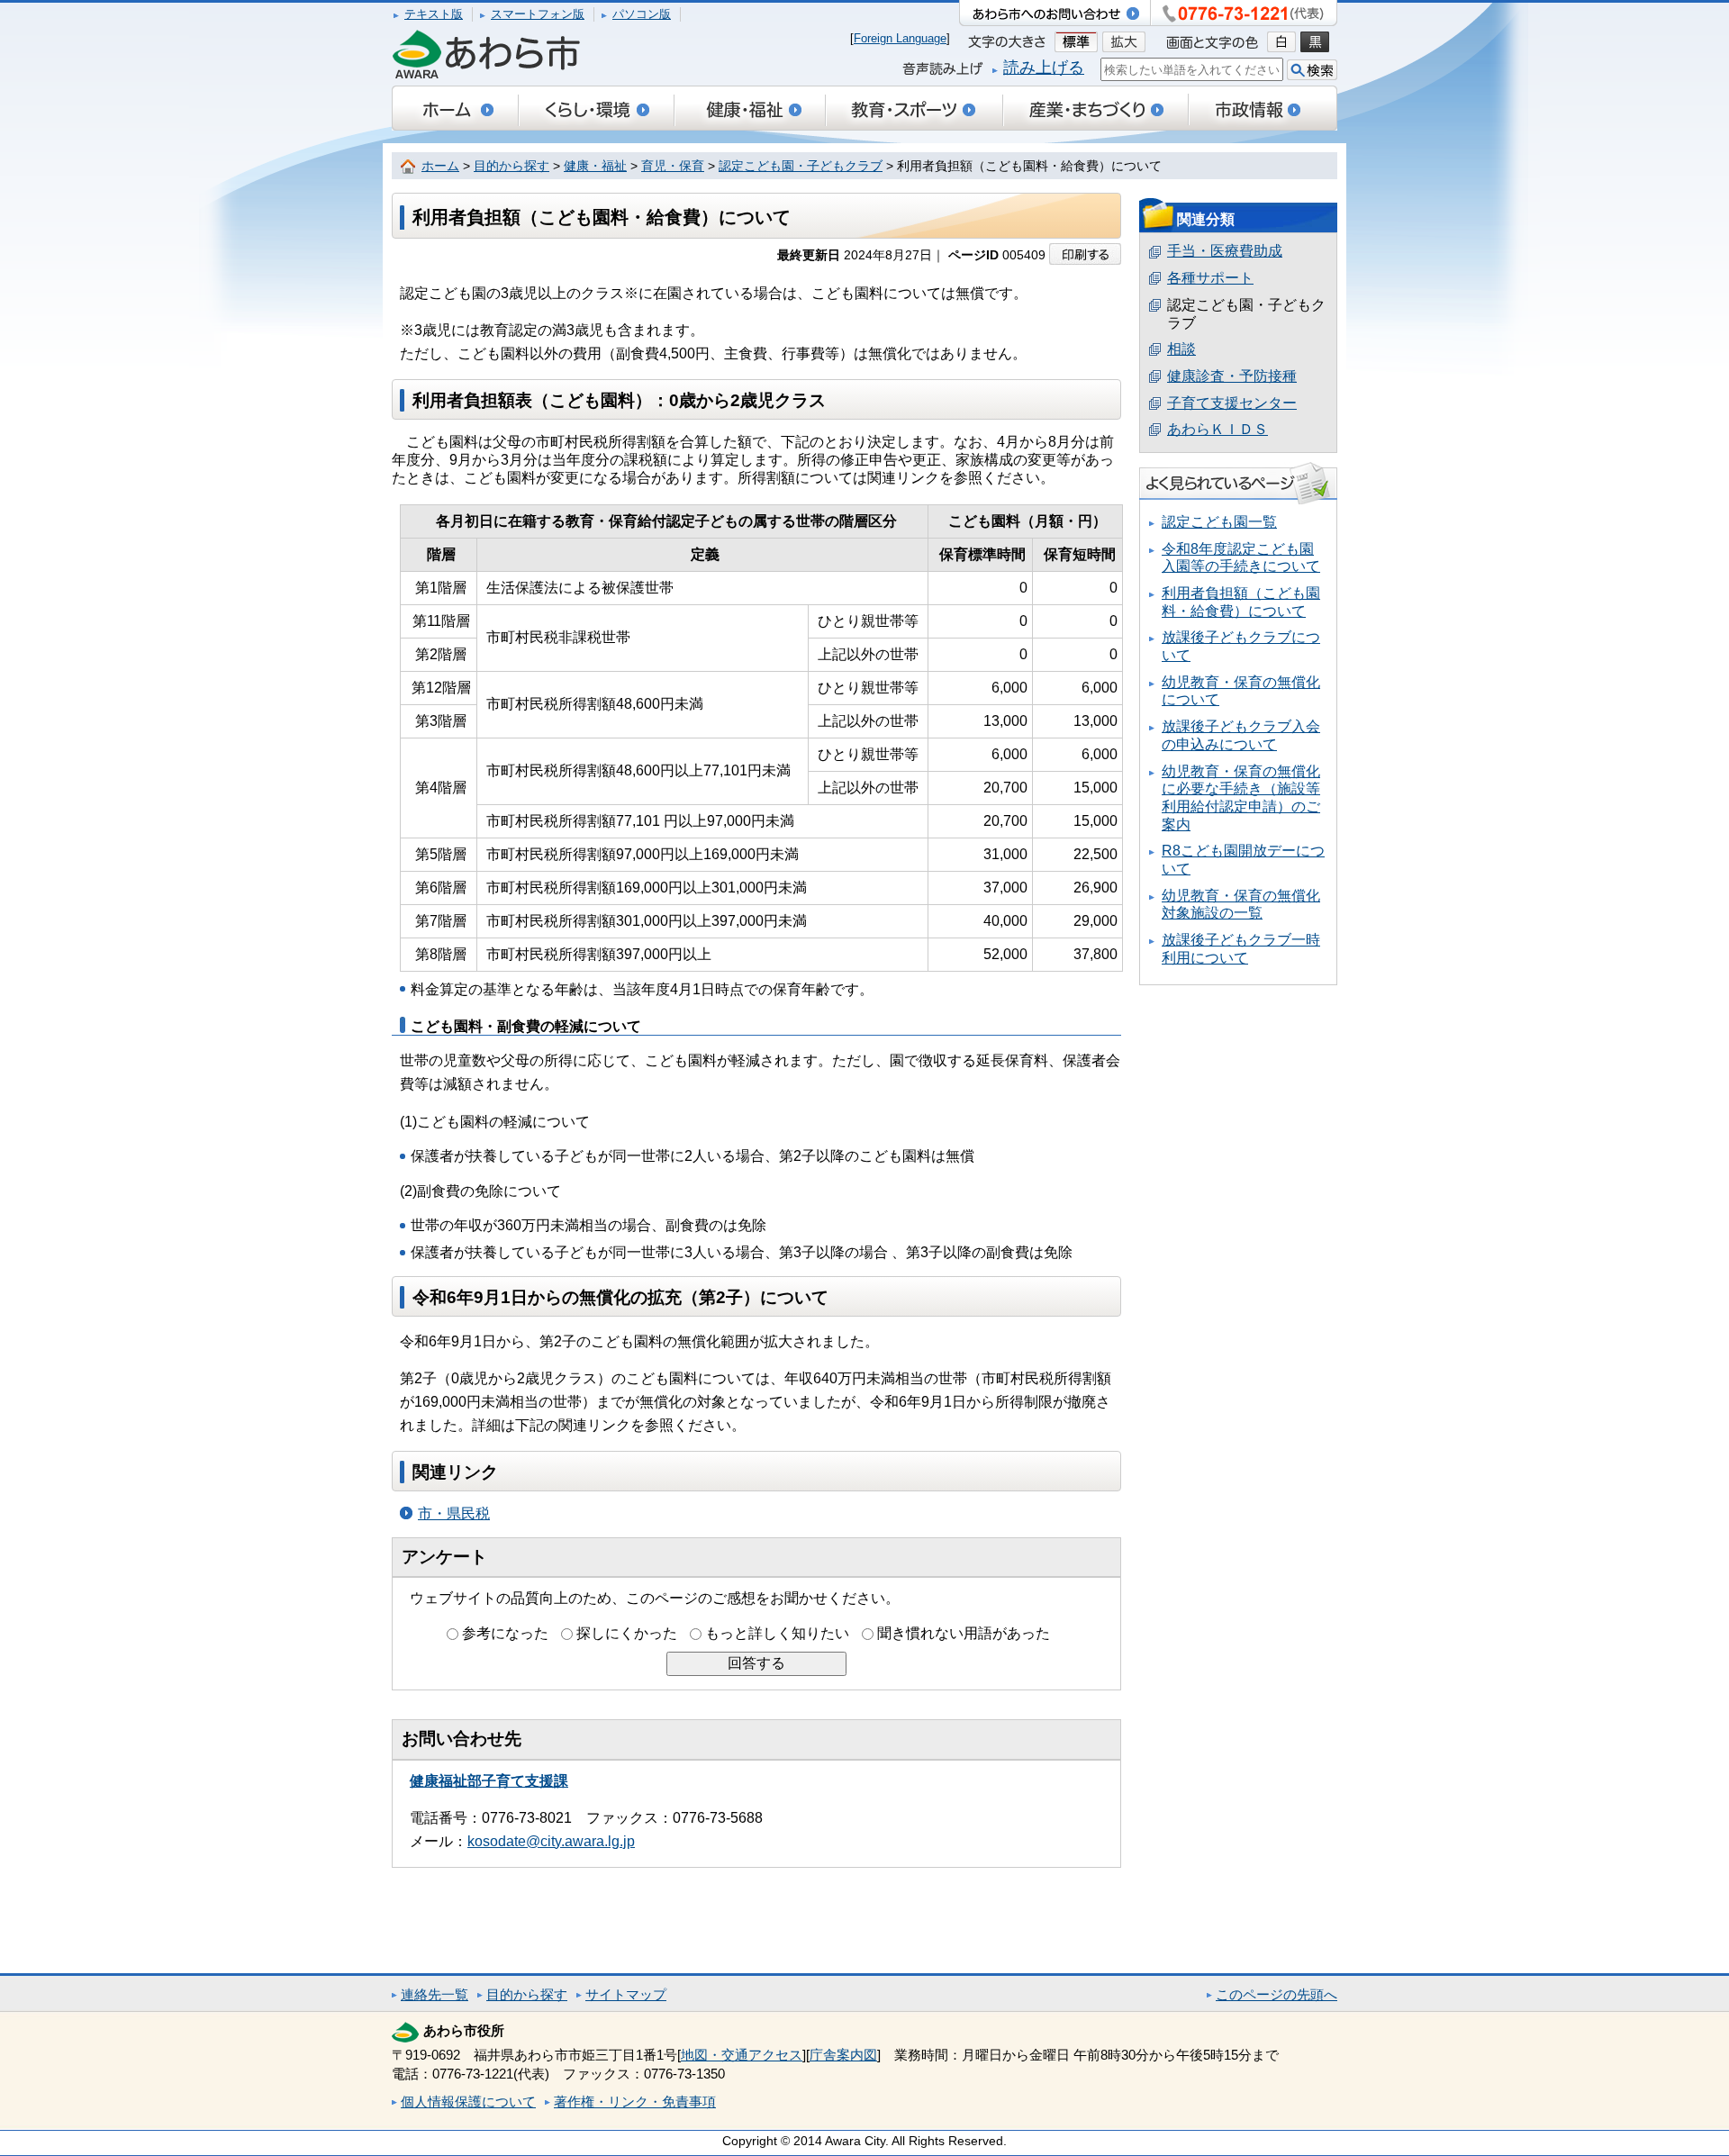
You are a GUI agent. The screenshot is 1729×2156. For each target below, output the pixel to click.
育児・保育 (673, 166)
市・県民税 (454, 1513)
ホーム (440, 166)
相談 (1181, 349)
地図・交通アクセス (742, 2055)
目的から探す (511, 166)
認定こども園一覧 (1219, 522)
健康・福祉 (595, 166)
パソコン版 (642, 14)
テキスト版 (434, 14)
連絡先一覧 (435, 1994)
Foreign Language (900, 38)
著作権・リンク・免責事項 (635, 2102)
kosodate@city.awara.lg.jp (551, 1841)
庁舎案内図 (843, 2055)
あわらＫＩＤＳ (1218, 429)
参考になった (505, 1633)
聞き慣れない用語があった (964, 1633)
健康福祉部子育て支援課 (489, 1781)
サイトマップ (626, 1994)
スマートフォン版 (538, 14)
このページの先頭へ (1276, 1994)
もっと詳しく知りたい (777, 1633)
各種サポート (1210, 278)
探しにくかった (627, 1633)
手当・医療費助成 (1225, 251)
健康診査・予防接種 (1232, 376)
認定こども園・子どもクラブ (801, 166)
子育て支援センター (1232, 403)
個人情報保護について (468, 2102)
